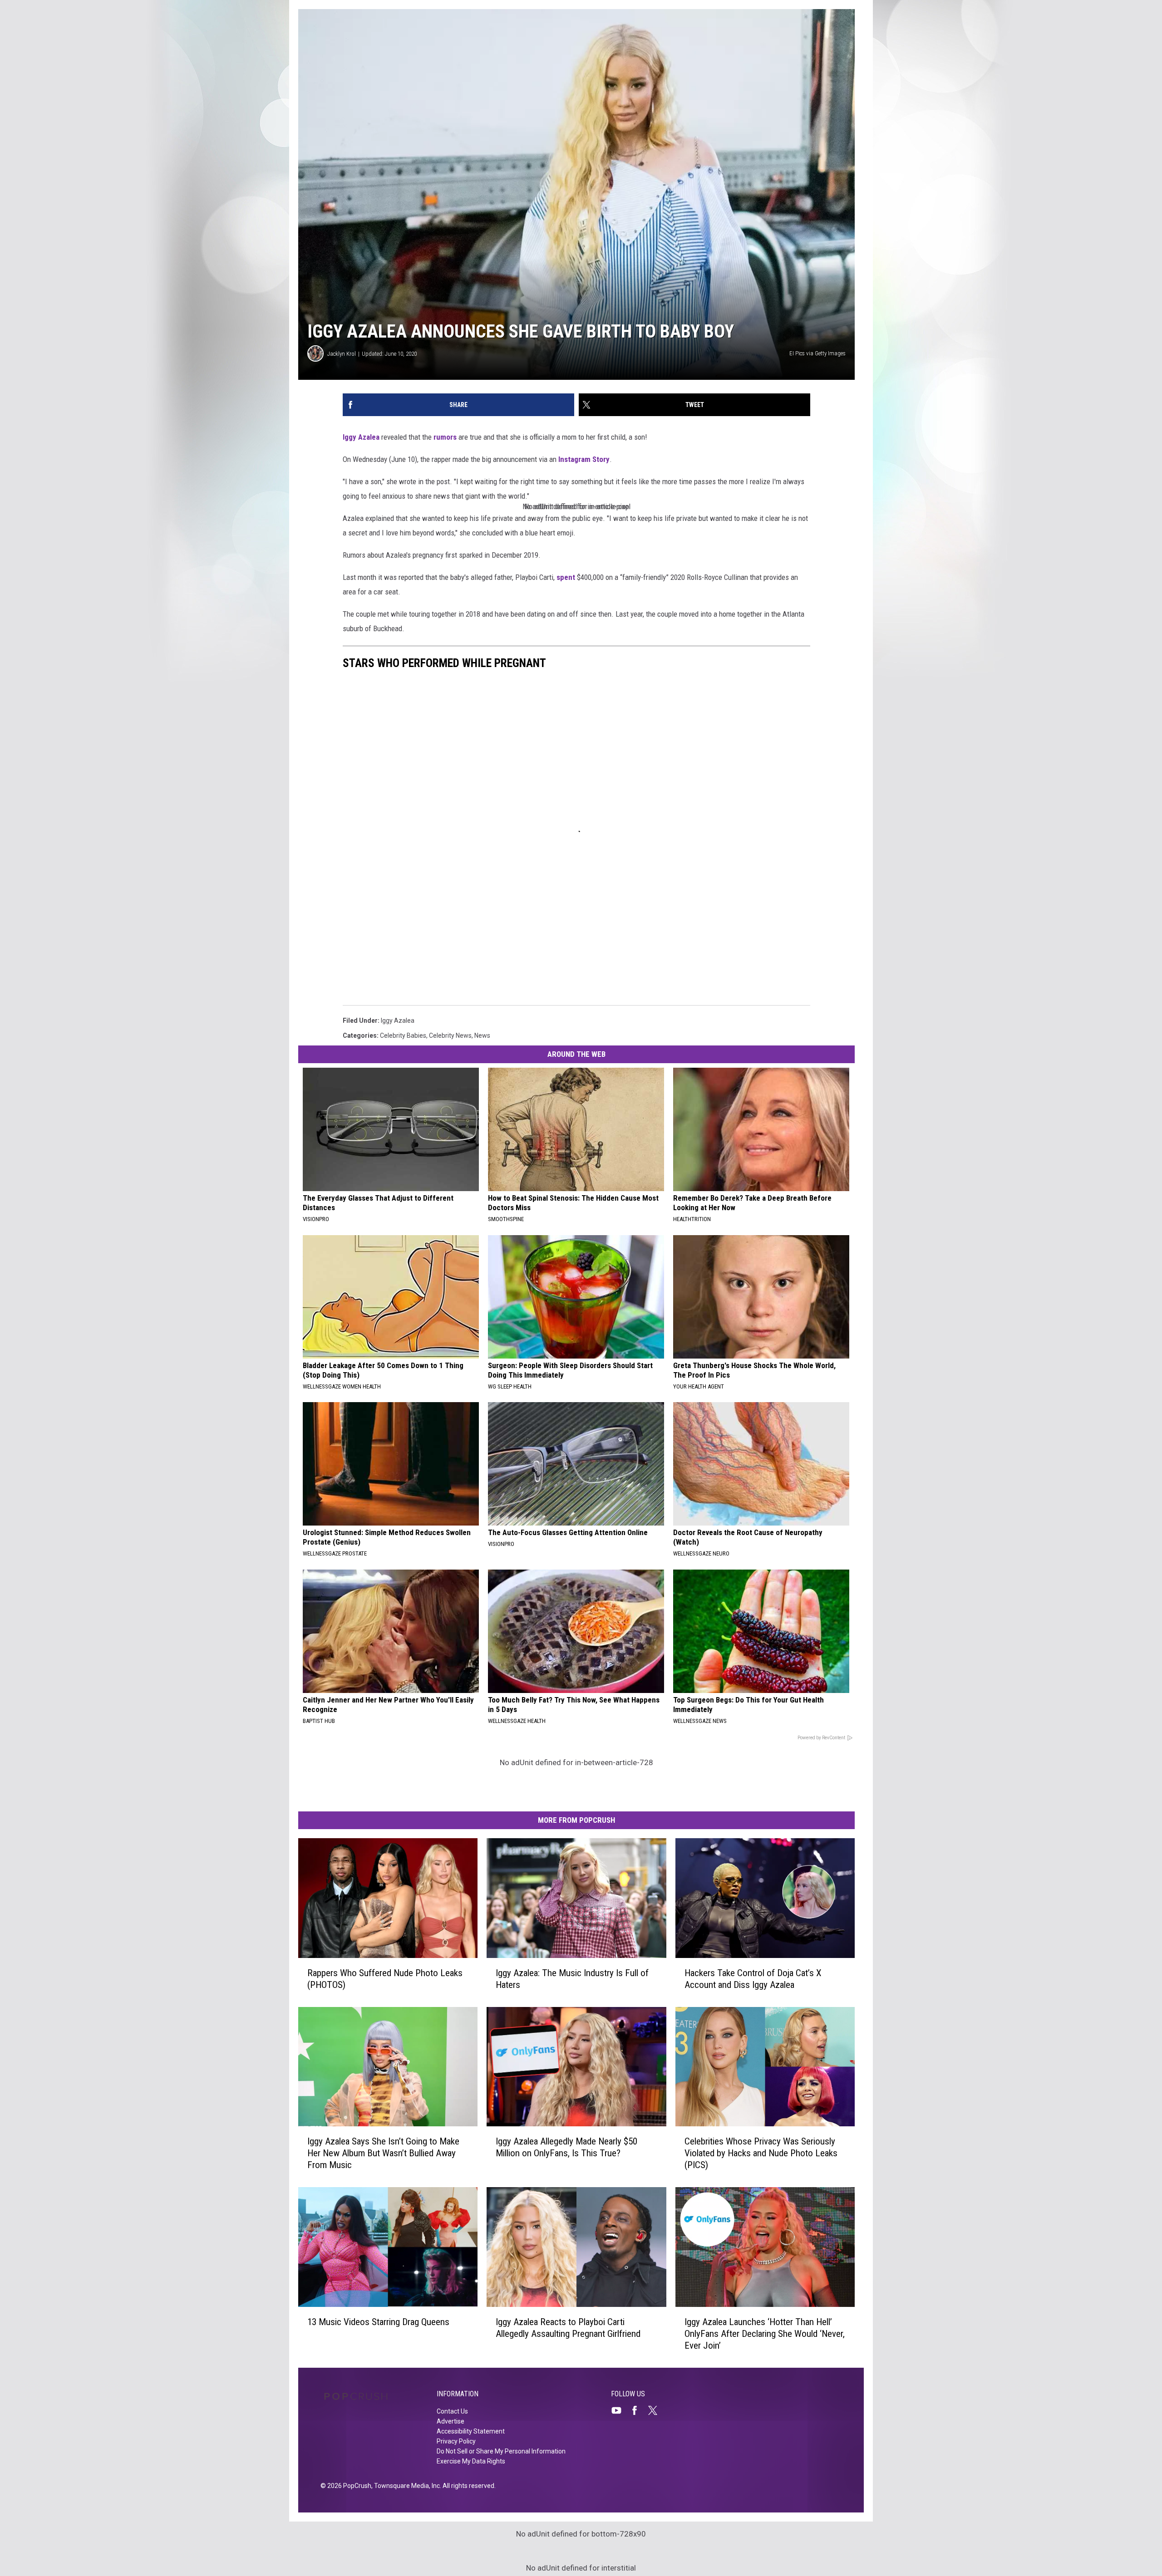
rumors (445, 437)
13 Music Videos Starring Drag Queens (378, 2322)
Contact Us (452, 2411)
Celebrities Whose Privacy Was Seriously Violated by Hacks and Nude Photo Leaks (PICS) (761, 2153)
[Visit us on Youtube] (620, 2410)
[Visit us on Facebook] (638, 2410)
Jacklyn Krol (342, 354)
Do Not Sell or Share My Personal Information (501, 2451)
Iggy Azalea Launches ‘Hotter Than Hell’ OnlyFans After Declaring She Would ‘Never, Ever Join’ (765, 2334)
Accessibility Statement (471, 2431)
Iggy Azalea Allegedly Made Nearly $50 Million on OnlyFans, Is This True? (566, 2147)
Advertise (451, 2421)
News (482, 1035)
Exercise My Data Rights (471, 2461)
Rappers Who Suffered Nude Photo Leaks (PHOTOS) (385, 1979)
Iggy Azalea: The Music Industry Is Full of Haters (572, 1979)
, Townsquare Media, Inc (406, 2486)
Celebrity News (450, 1035)
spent (567, 577)
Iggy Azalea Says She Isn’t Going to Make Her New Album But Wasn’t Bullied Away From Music (383, 2153)
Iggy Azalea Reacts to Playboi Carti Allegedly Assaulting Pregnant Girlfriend (568, 2328)
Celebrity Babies (403, 1035)
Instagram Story (584, 459)
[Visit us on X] (656, 2410)
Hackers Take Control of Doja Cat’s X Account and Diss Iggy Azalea (753, 1979)
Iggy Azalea (361, 437)
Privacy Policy (456, 2441)
